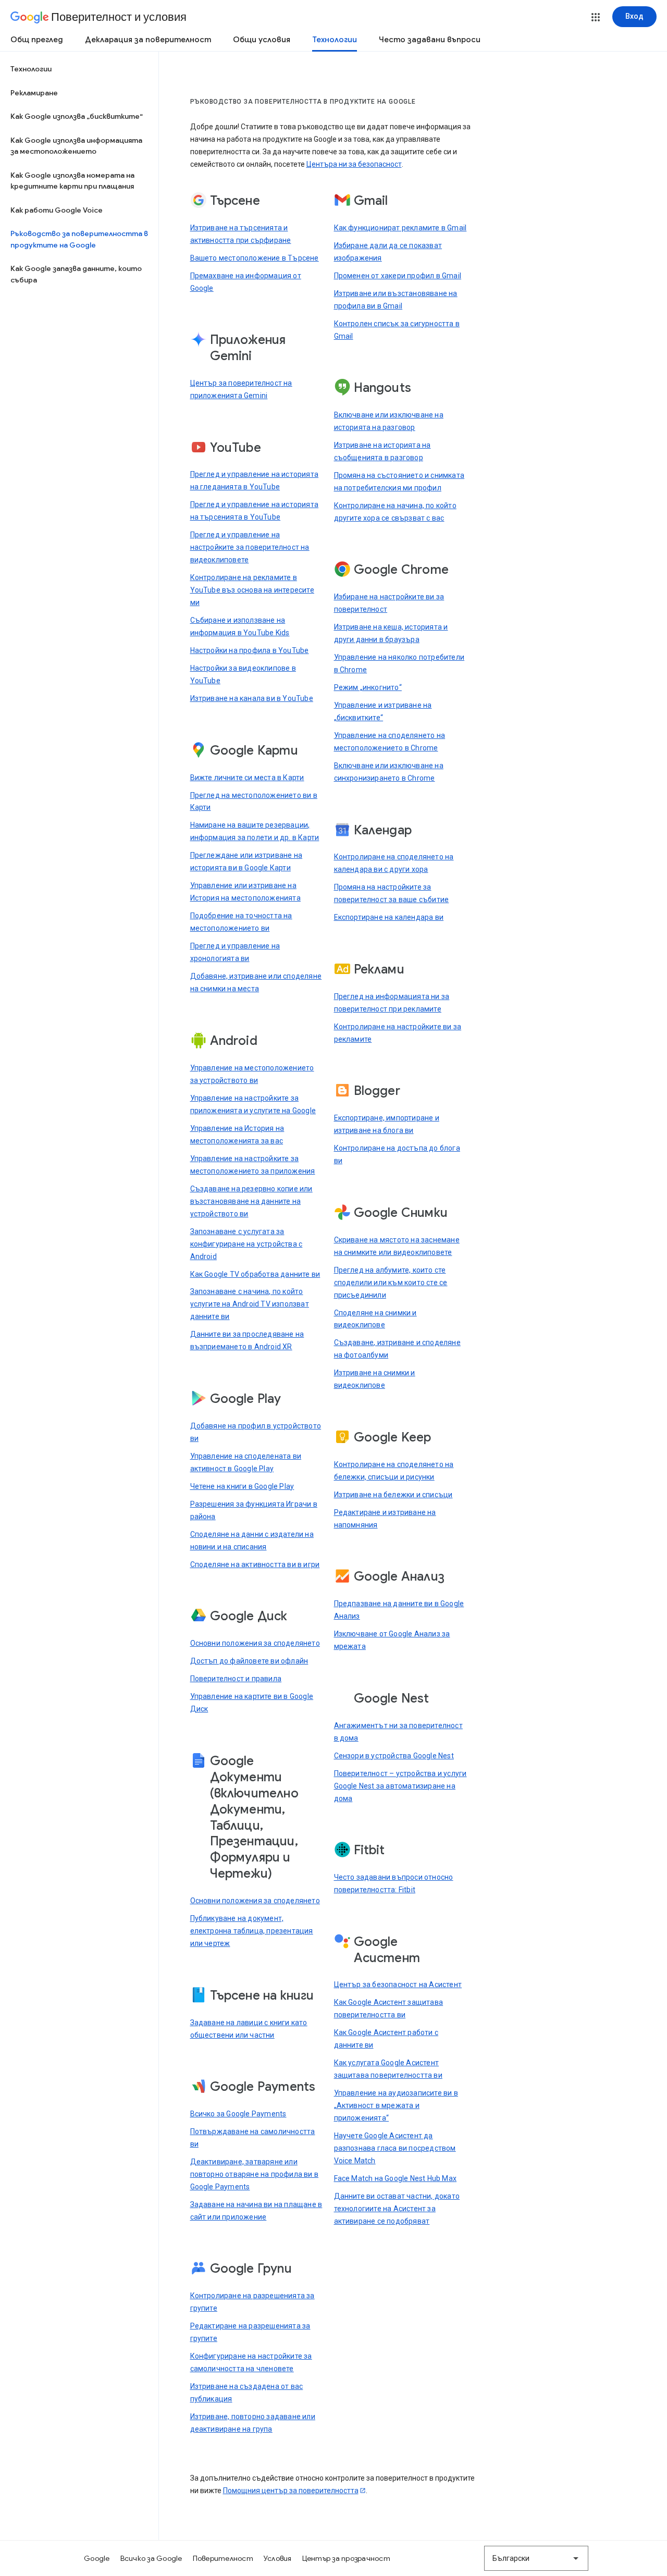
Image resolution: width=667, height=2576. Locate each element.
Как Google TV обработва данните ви (255, 1274)
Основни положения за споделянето (255, 1643)
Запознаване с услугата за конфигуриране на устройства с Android (246, 1244)
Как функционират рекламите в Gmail (400, 228)
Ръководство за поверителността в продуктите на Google (79, 239)
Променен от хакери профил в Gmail (398, 276)
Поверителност (223, 2558)
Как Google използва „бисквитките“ (77, 116)
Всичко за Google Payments (238, 2114)
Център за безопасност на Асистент (398, 1985)
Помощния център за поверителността (291, 2491)
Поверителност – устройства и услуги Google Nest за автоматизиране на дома (400, 1786)
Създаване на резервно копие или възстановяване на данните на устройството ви (251, 1201)
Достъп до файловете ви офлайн (249, 1661)
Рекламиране (34, 93)
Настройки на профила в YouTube (250, 650)
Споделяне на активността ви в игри (255, 1564)
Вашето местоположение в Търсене (255, 258)
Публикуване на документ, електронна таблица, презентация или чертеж (252, 1931)
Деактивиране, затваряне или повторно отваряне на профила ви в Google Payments (255, 2174)
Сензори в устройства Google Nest (394, 1756)
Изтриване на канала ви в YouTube (252, 698)
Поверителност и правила (236, 1679)
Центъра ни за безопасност (354, 164)
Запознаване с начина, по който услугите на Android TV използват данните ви (250, 1304)
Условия (278, 2558)
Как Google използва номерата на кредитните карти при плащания (72, 181)
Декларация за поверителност (148, 40)
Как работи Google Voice (57, 210)
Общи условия (262, 40)
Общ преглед (37, 40)
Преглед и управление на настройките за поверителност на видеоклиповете (250, 547)
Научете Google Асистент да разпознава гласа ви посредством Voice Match (395, 2148)
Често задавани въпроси (430, 40)
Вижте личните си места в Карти (247, 778)
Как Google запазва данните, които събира (76, 274)
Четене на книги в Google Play (242, 1486)
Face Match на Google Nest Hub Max (396, 2178)
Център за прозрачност (346, 2558)
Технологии (335, 40)
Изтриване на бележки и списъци (393, 1495)
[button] (596, 17)
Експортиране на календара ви (389, 917)
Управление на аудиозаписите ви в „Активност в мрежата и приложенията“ (396, 2105)
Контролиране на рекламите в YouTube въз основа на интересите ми (252, 590)
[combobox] (536, 2558)
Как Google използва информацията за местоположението (76, 146)
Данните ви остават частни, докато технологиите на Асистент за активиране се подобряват (397, 2209)
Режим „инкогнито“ (368, 687)
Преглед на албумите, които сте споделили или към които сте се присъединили (391, 1283)
